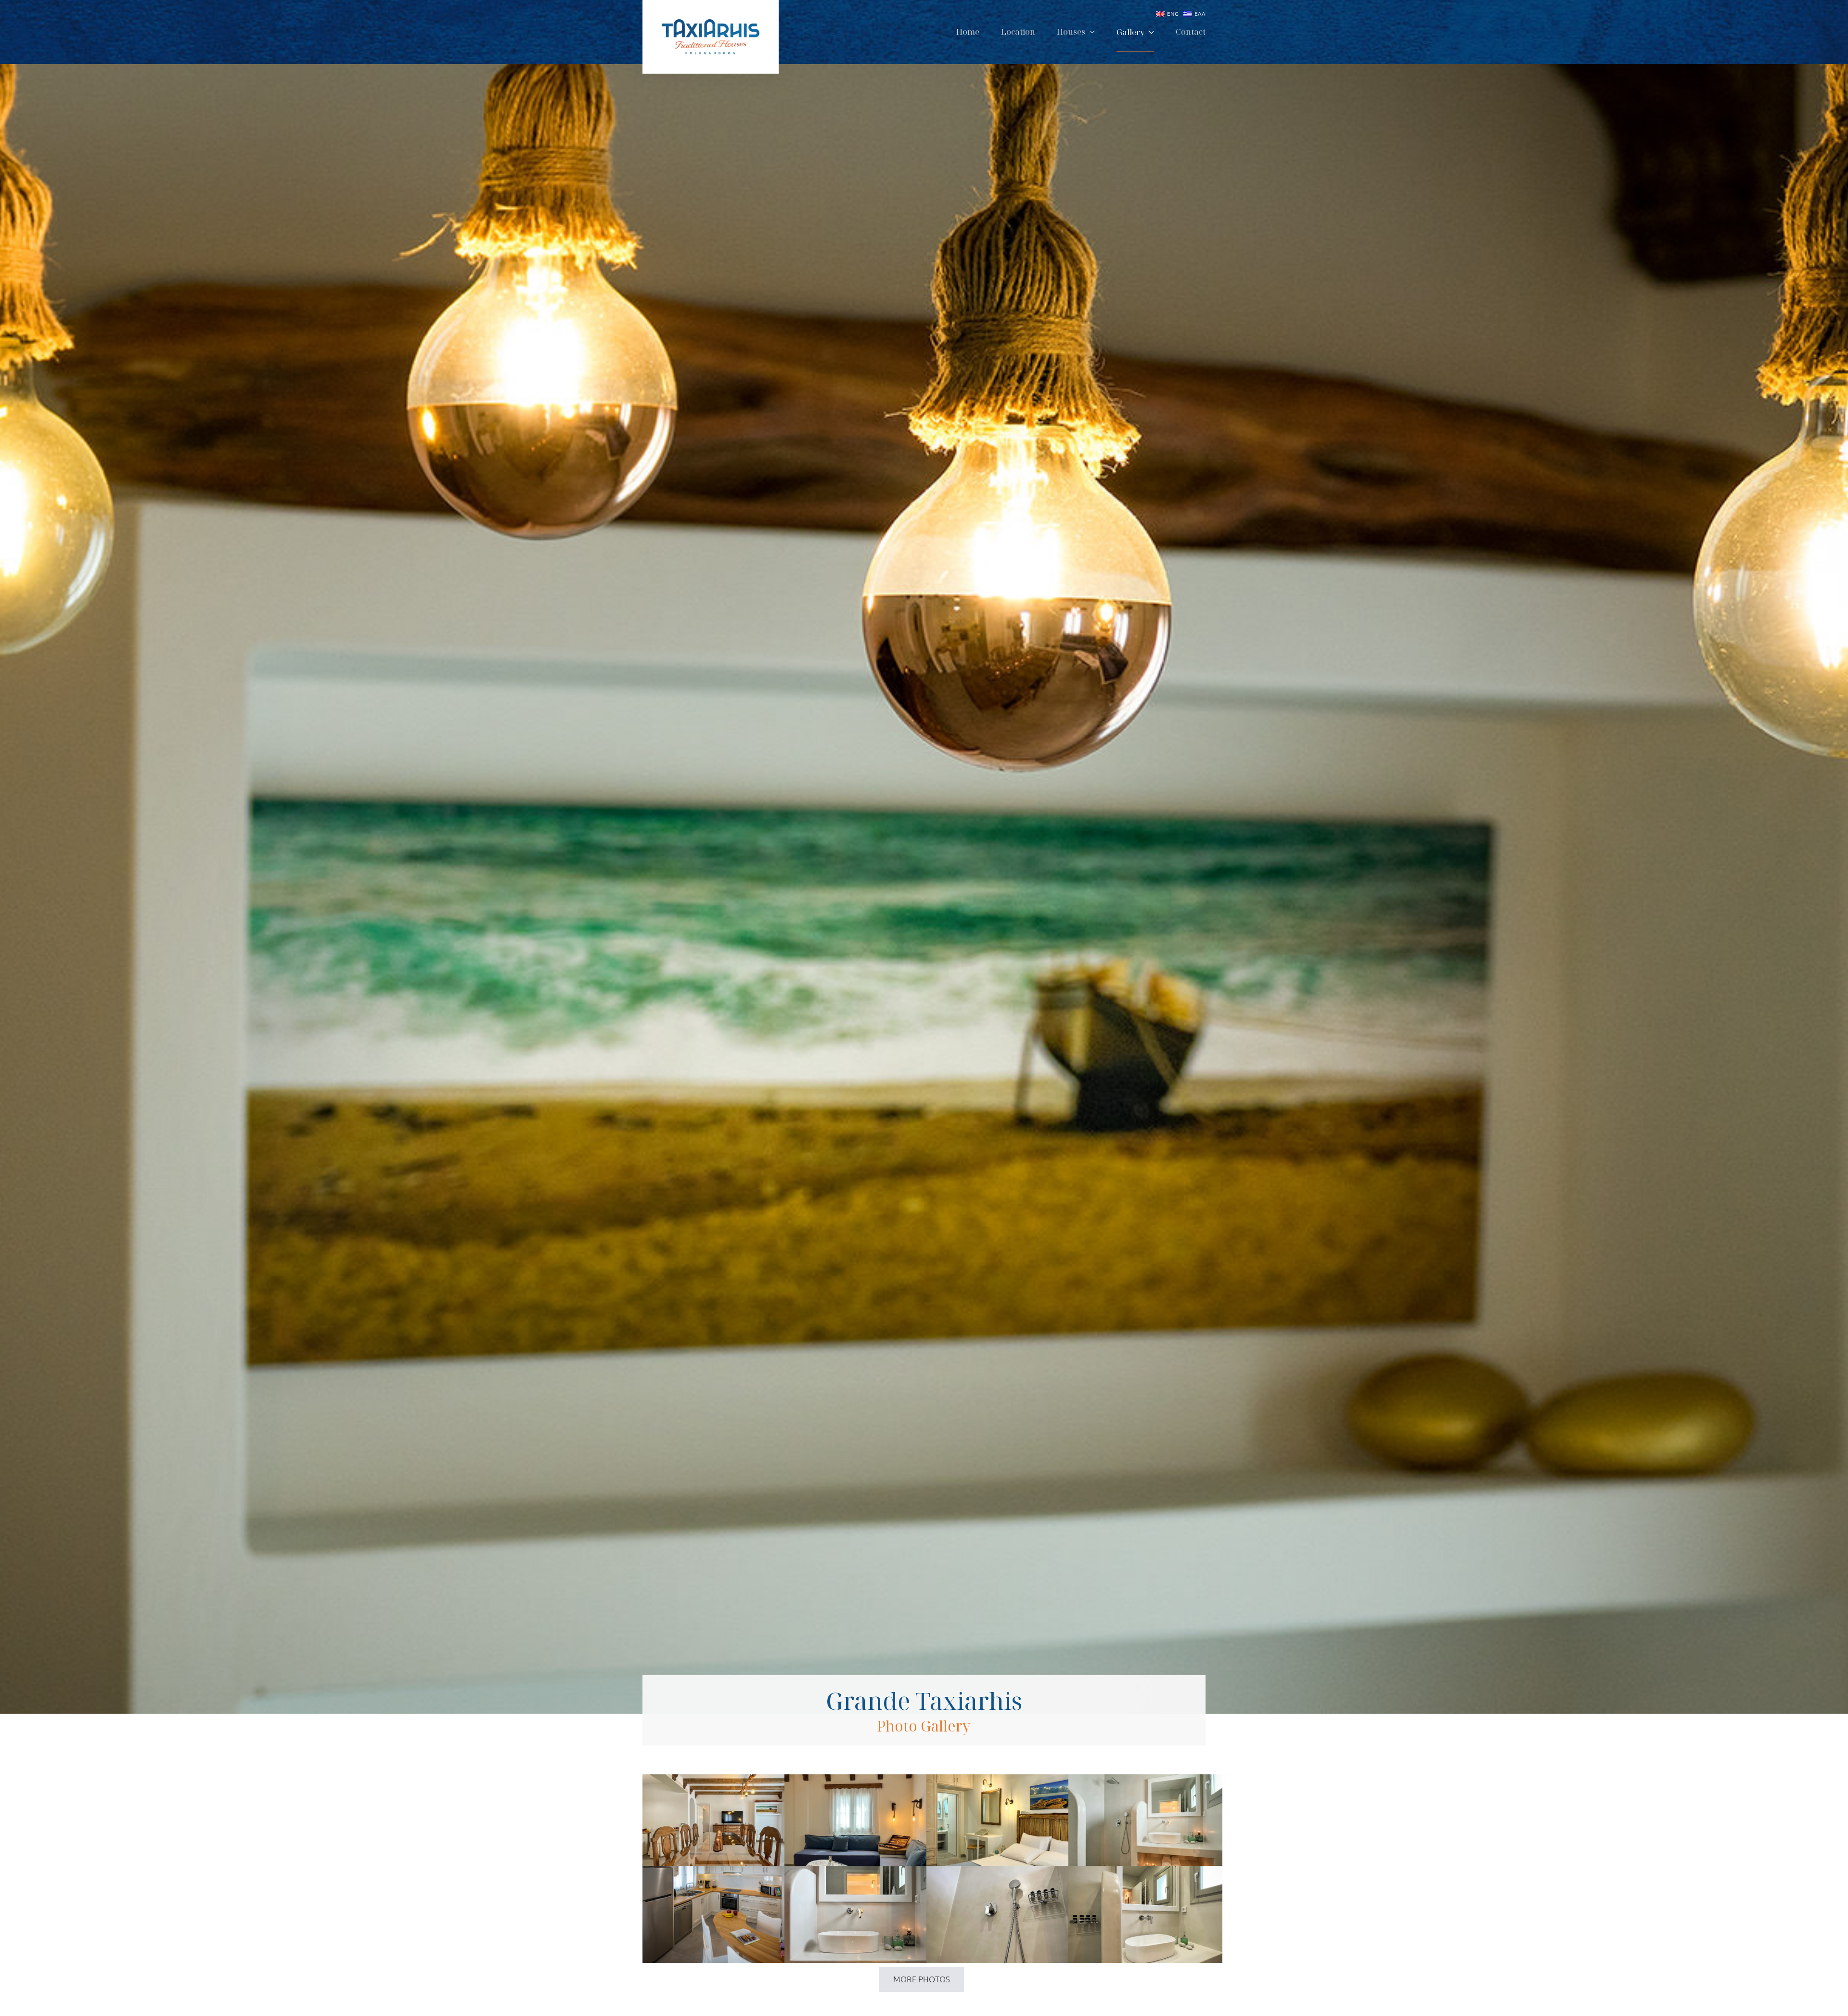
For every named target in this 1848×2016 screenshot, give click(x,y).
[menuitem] (1165, 14)
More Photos (922, 1979)
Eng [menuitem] (1173, 13)
